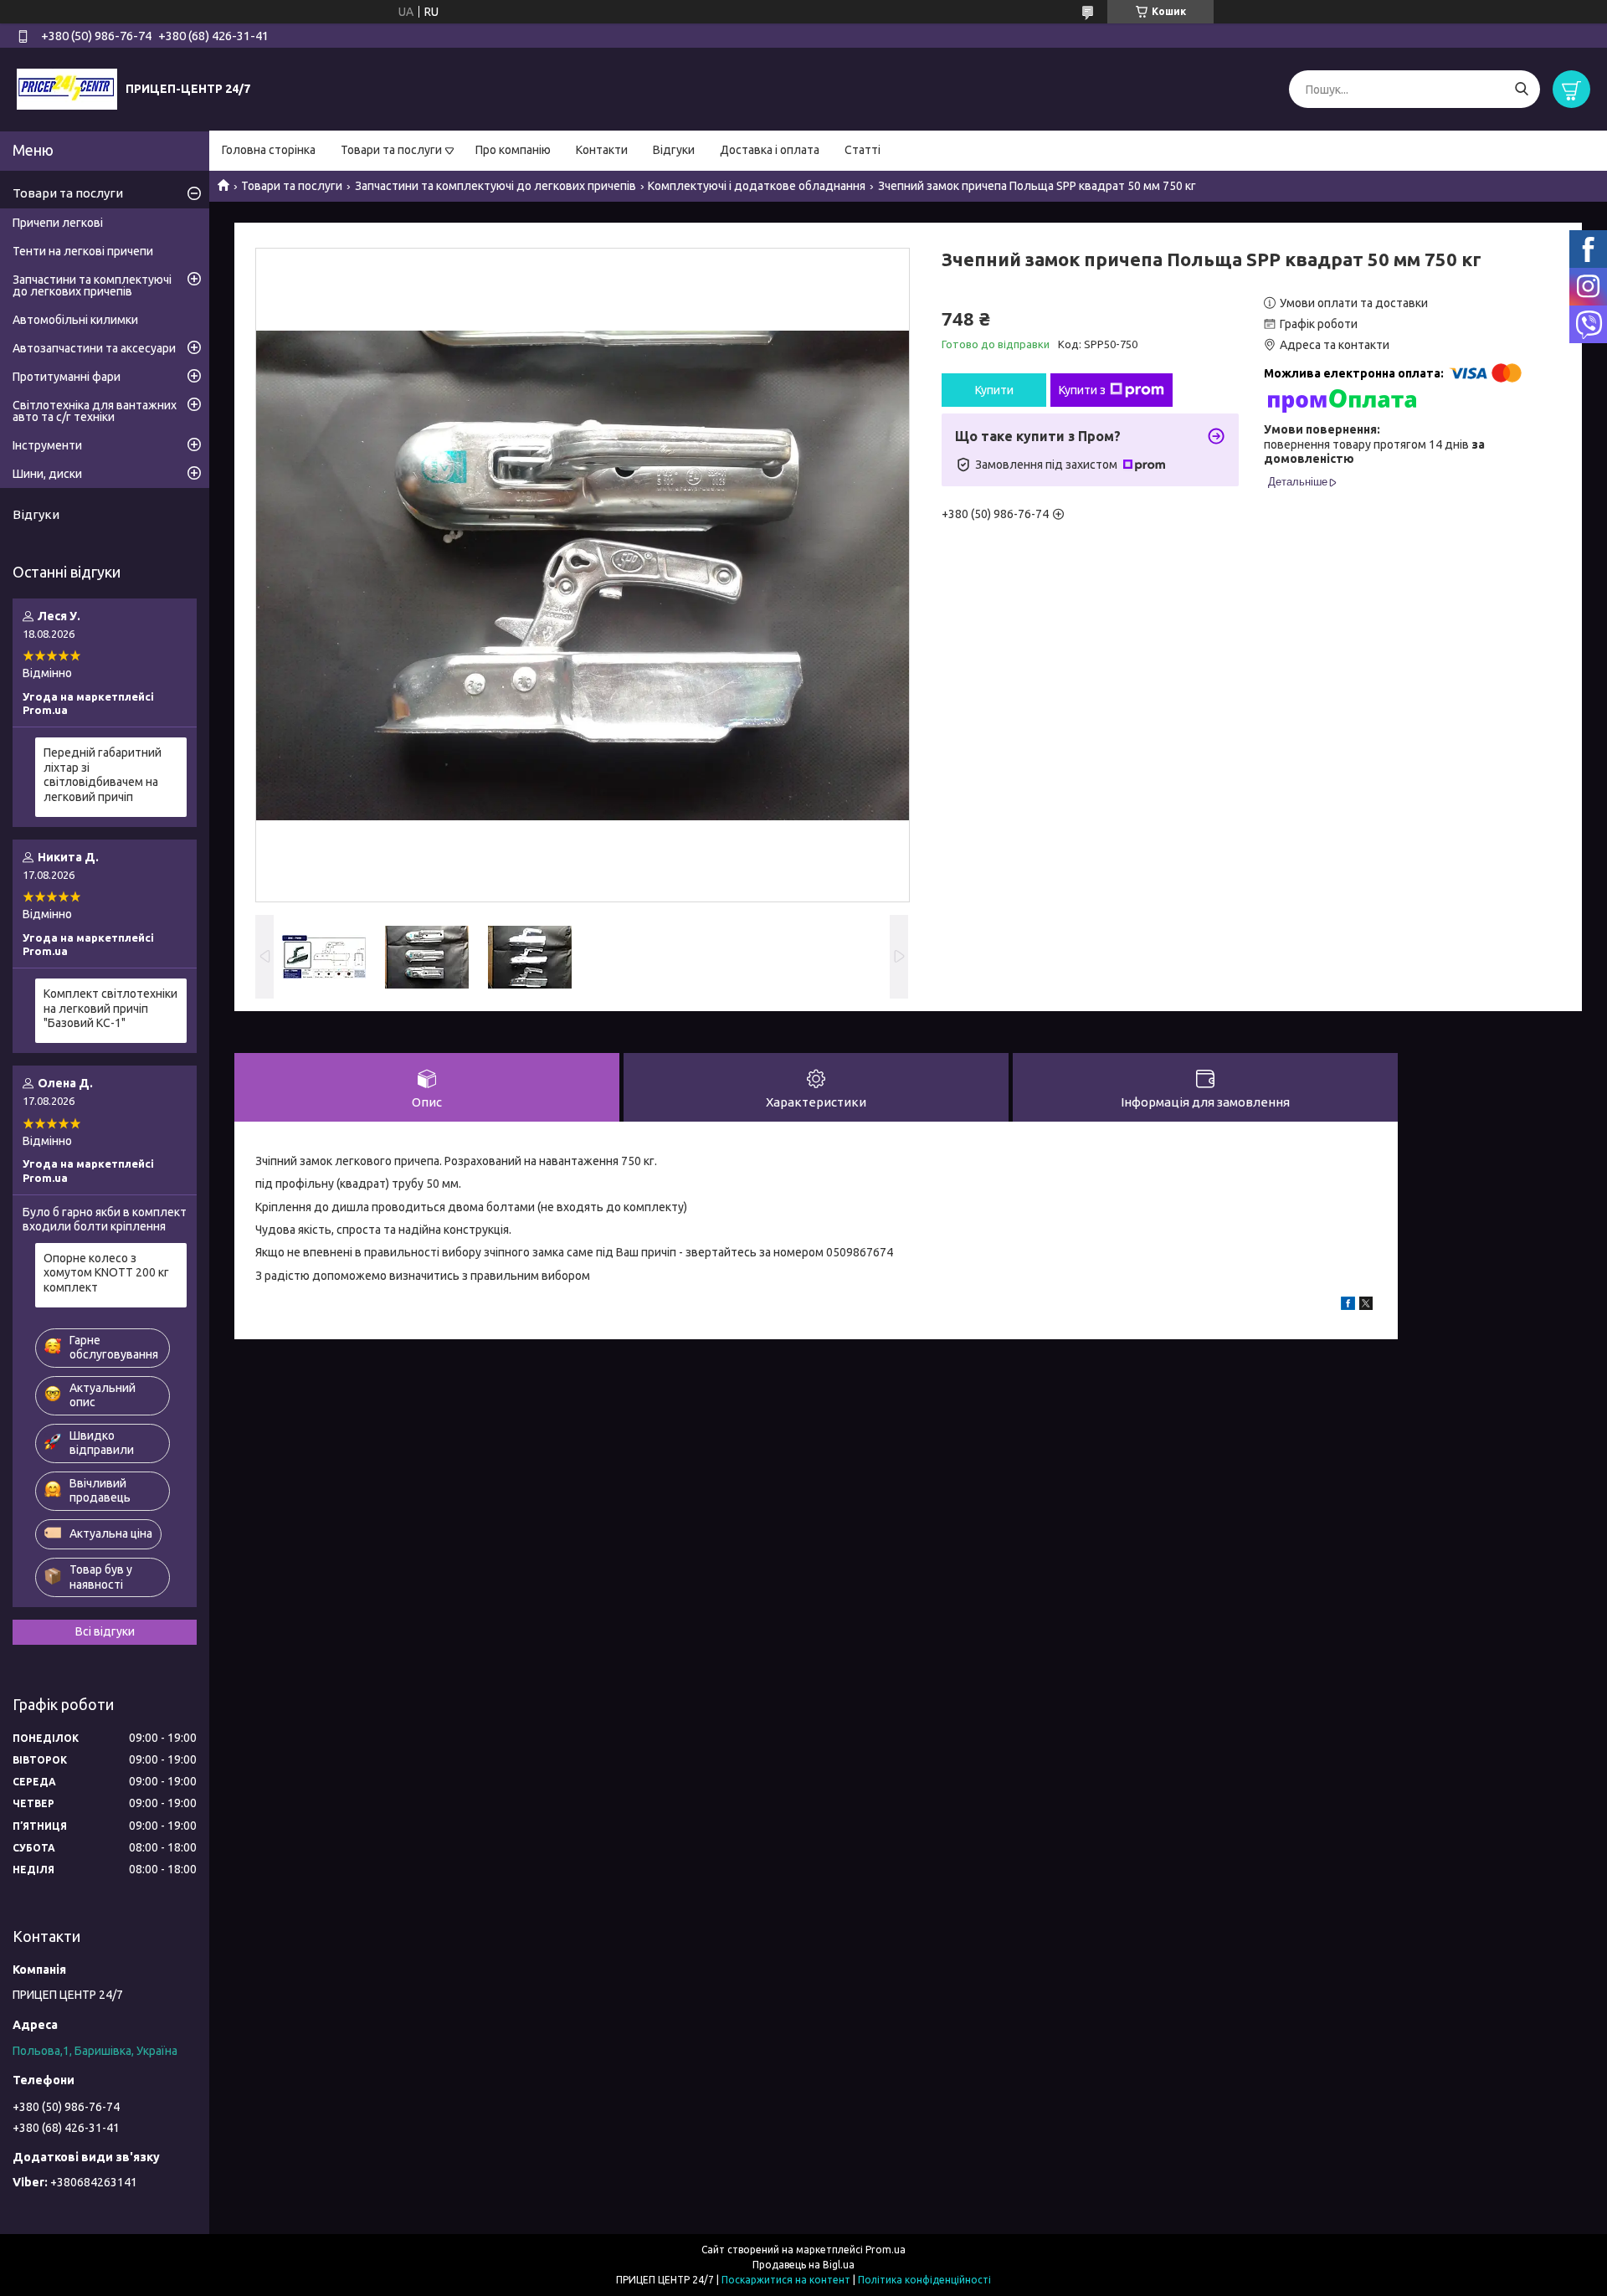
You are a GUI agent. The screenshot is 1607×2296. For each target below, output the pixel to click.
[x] (1366, 1306)
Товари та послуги (391, 150)
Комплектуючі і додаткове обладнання (757, 186)
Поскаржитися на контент (786, 2280)
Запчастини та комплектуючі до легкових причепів (495, 186)
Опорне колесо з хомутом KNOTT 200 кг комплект (106, 1273)
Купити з (1082, 390)
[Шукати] (1521, 89)
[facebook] (1348, 1306)
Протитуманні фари (67, 377)
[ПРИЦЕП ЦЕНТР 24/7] (67, 89)
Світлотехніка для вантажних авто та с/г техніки (95, 411)
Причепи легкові (58, 223)
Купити (994, 390)
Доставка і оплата (770, 150)
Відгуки (674, 150)
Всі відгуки (105, 1631)
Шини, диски (47, 474)
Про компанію (513, 150)
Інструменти (47, 445)
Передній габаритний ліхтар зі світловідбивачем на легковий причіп (103, 775)
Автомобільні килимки (75, 320)
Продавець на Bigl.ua (803, 2265)
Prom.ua (886, 2250)
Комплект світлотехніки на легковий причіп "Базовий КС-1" (110, 1008)
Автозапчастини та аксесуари (94, 348)
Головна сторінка (269, 150)
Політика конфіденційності (924, 2280)
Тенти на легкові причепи (83, 251)
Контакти (602, 150)
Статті (863, 150)
